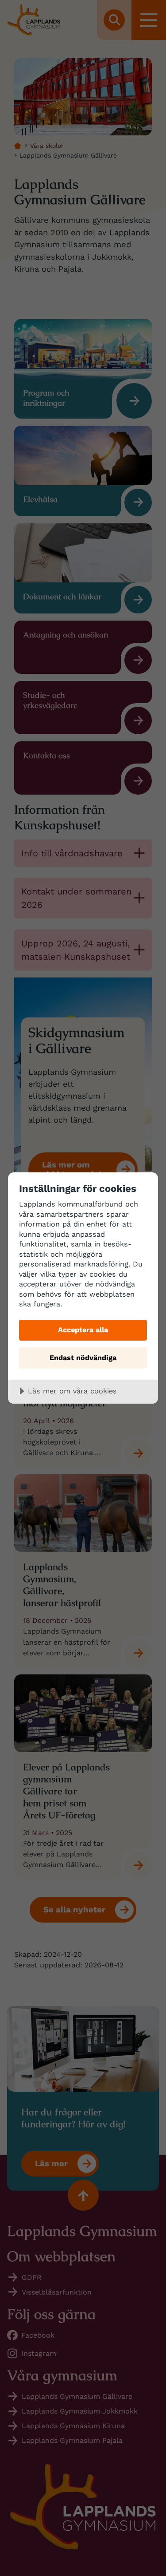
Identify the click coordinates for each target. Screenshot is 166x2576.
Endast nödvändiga (83, 1358)
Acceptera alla (83, 1330)
